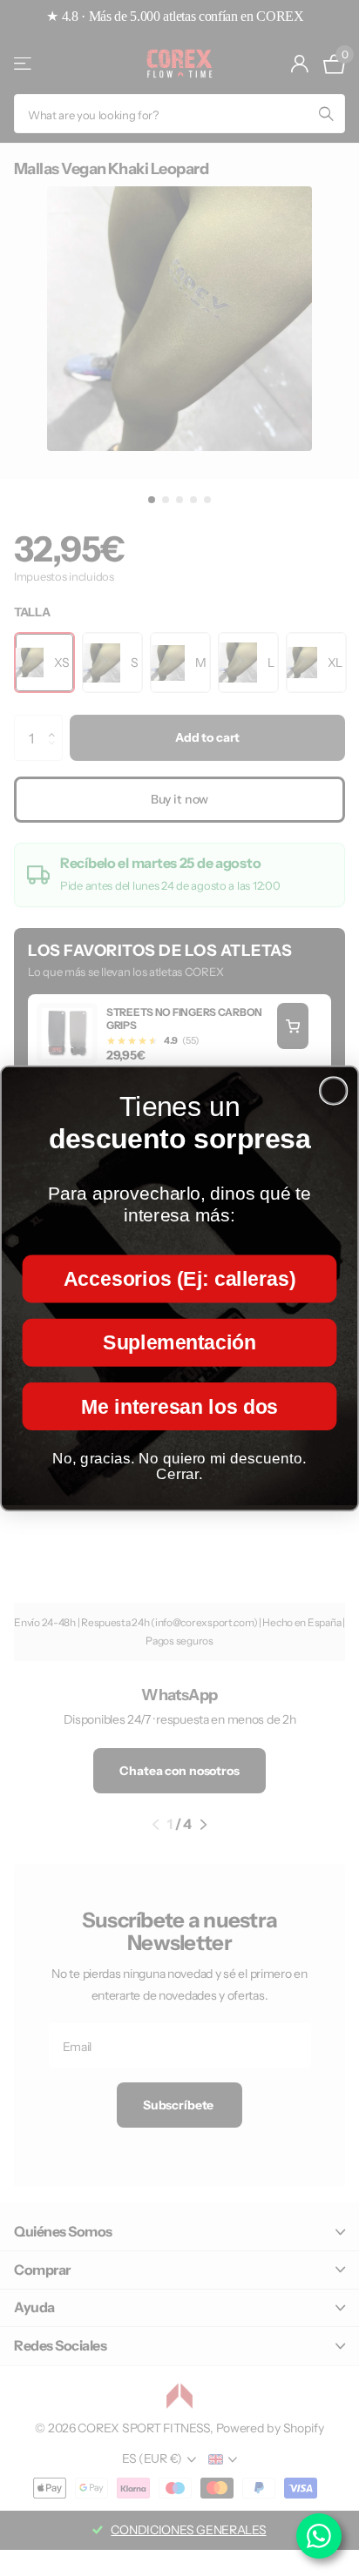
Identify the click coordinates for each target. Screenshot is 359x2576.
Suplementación (179, 1342)
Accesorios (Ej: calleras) (179, 1278)
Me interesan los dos (179, 1406)
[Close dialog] (333, 1090)
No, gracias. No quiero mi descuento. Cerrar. (179, 1466)
